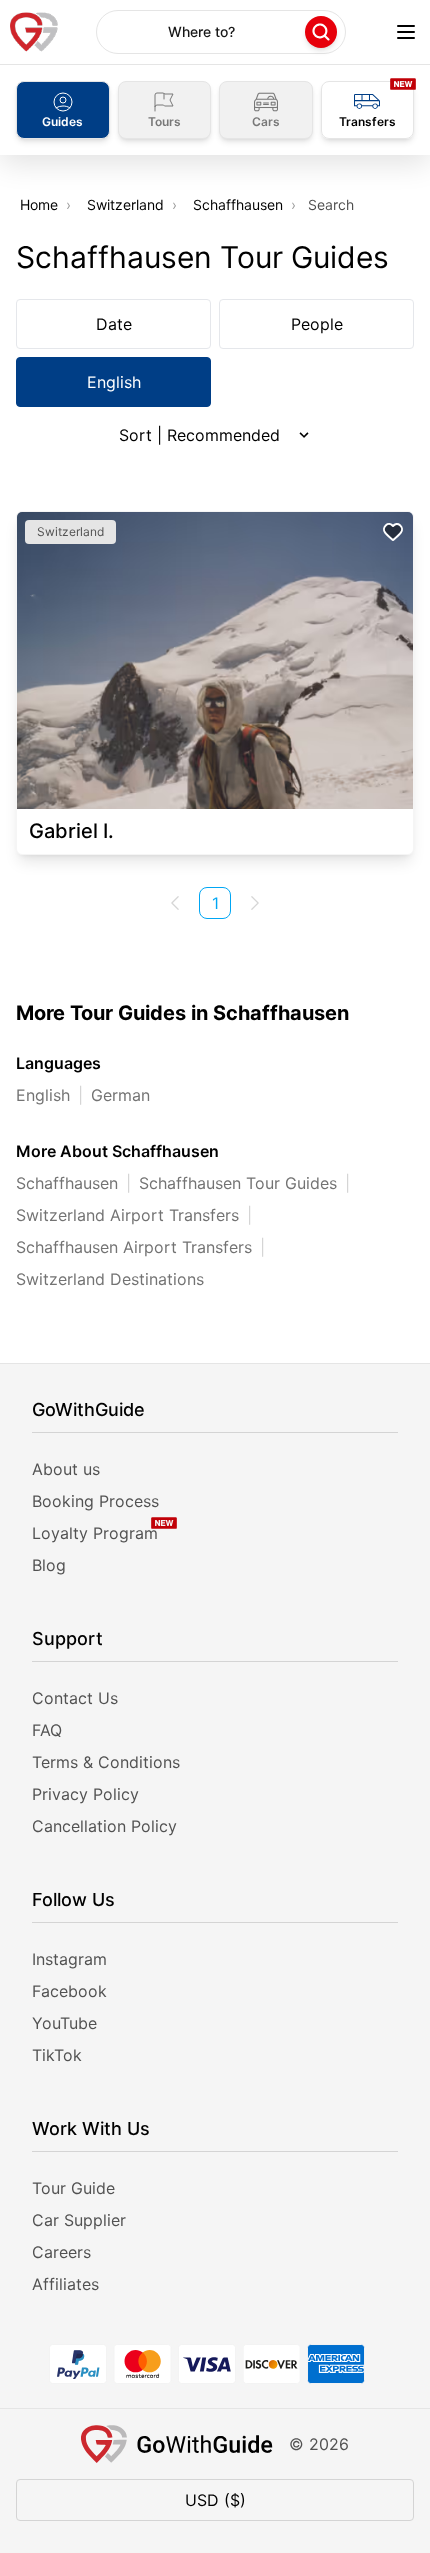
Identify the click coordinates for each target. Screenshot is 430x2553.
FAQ (47, 1730)
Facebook (69, 1991)
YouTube (64, 2023)
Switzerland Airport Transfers (127, 1215)
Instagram (69, 1959)
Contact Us (75, 1698)
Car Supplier (79, 2220)
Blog (49, 1565)
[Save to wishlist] (393, 532)
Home (39, 204)
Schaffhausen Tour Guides (238, 1183)
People (317, 324)
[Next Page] (255, 903)
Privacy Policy (85, 1794)
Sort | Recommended (199, 435)
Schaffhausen (238, 204)
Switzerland (125, 204)
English (114, 382)
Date (114, 324)
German (120, 1095)
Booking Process (95, 1501)
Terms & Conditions (106, 1762)
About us (66, 1469)
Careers (61, 2252)
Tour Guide (73, 2188)
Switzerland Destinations (110, 1279)
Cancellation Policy (104, 1826)
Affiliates (65, 2284)
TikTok (57, 2055)
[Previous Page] (175, 903)
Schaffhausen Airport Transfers (134, 1247)
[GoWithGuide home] (34, 32)
